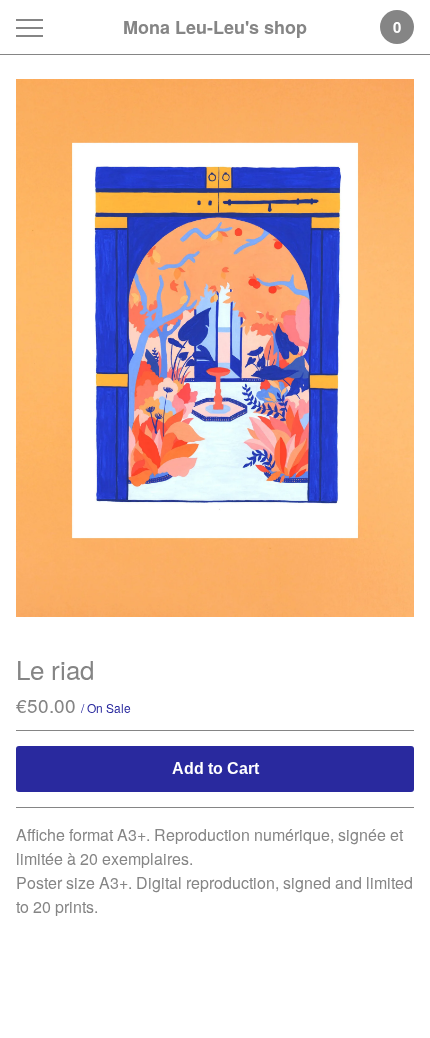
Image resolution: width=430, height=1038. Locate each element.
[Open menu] (33, 27)
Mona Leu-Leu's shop (215, 27)
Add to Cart (215, 768)
